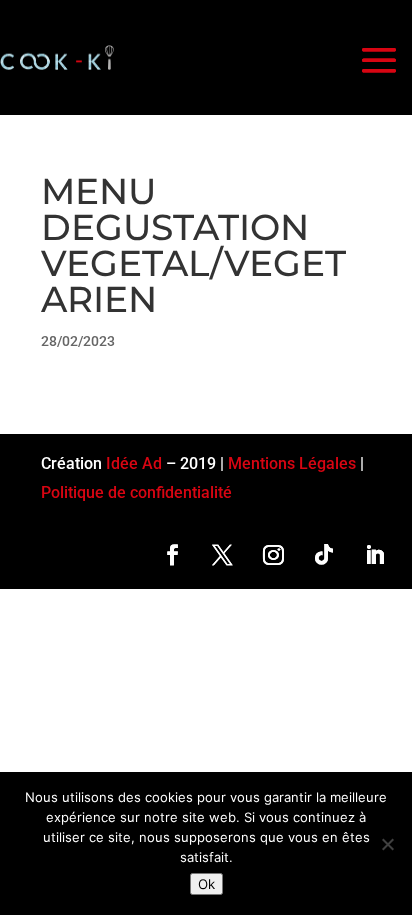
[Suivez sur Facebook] (172, 554)
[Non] (387, 844)
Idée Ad (134, 463)
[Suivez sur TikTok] (324, 554)
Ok (206, 884)
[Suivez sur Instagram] (273, 554)
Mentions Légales (292, 463)
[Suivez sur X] (222, 554)
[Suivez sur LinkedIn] (374, 554)
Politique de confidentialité (136, 492)
